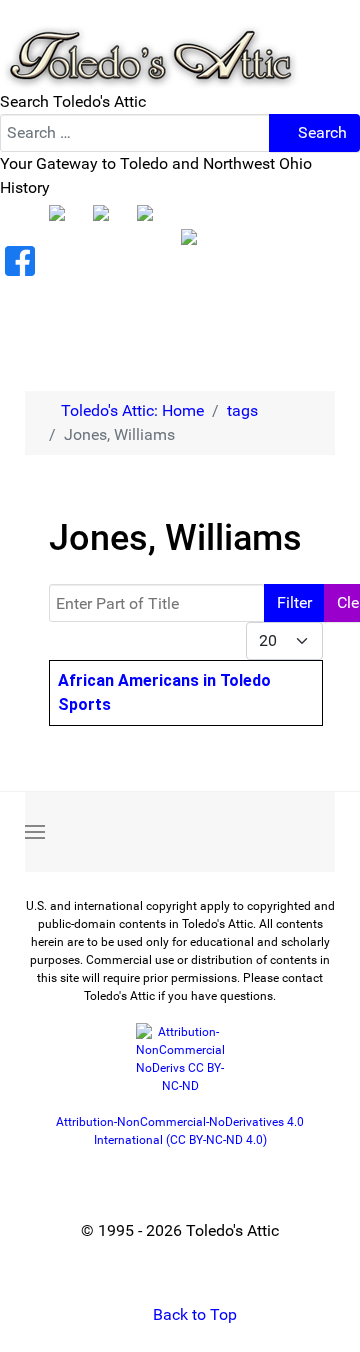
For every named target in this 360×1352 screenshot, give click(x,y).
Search (320, 132)
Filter (294, 602)
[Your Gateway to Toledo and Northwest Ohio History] (150, 43)
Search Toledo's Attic (73, 101)
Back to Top (193, 1314)
